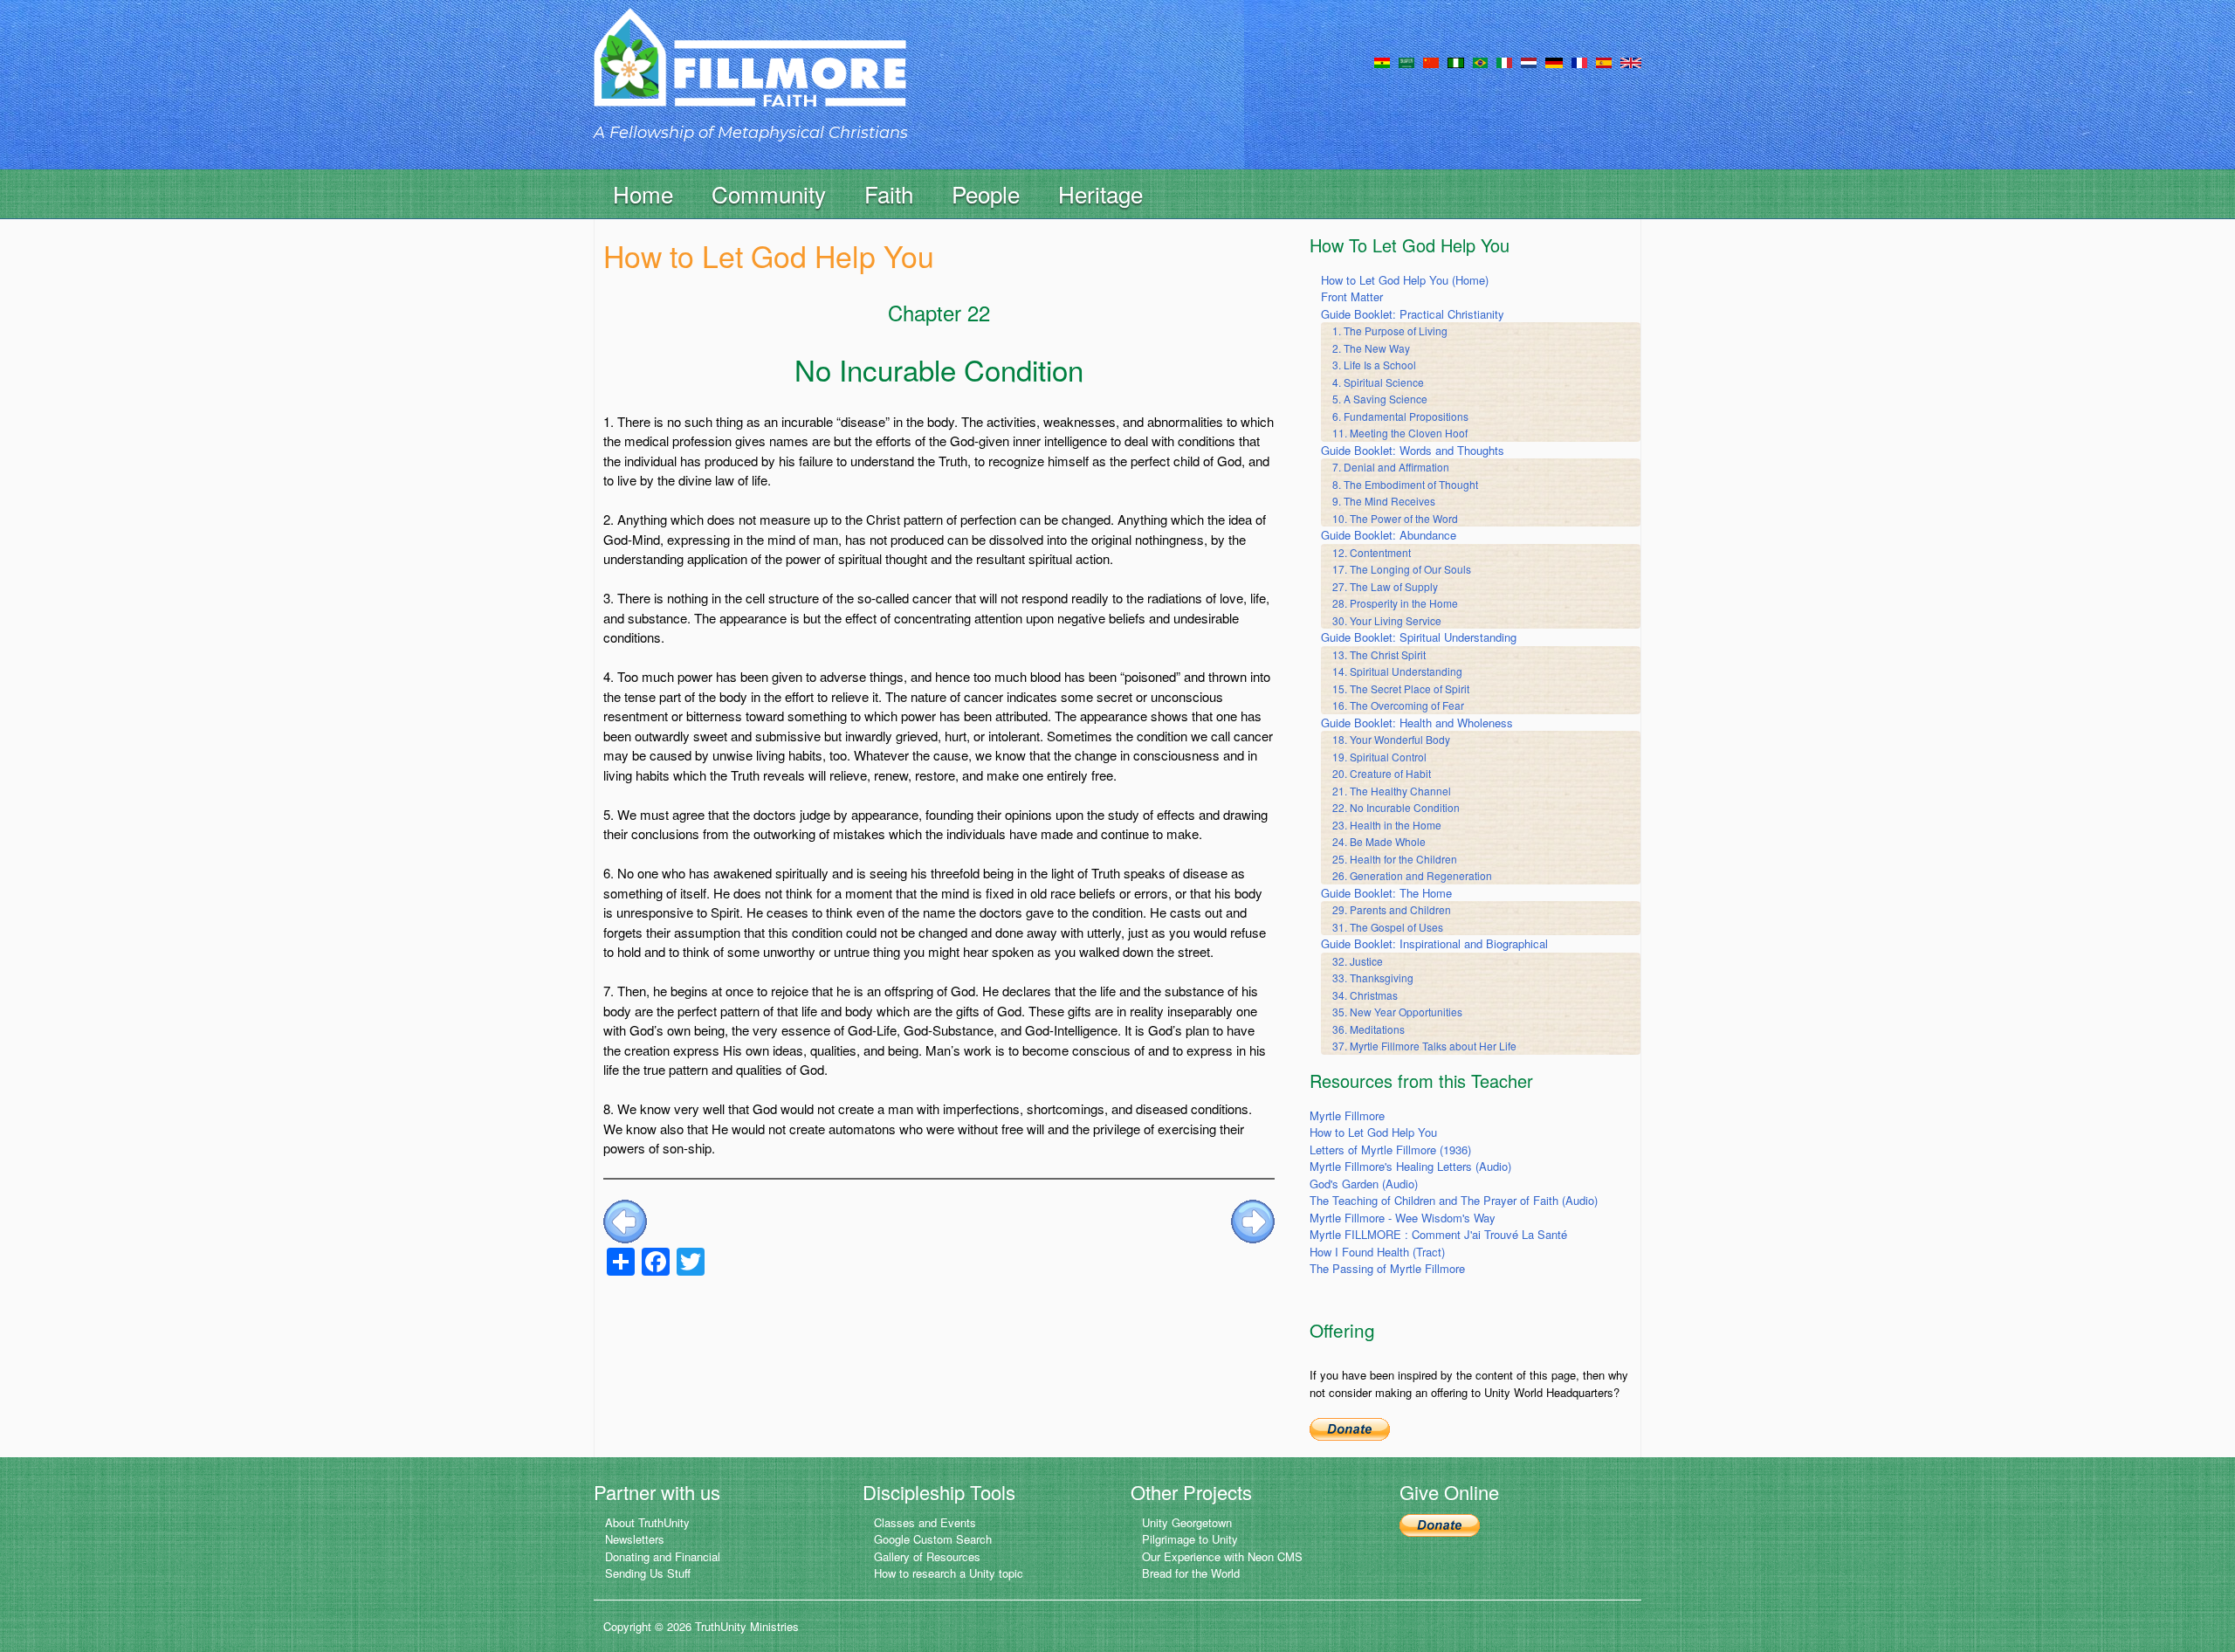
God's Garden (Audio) (1364, 1184)
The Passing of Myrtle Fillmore (1387, 1268)
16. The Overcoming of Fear (1398, 705)
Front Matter (1352, 296)
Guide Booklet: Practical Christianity (1413, 314)
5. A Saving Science (1380, 399)
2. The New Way (1371, 348)
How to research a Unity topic (949, 1573)
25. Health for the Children (1395, 859)
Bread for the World (1191, 1573)
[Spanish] (1604, 61)
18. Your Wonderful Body (1391, 739)
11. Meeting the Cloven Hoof (1400, 433)
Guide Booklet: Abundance (1389, 535)
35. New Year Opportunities (1397, 1012)
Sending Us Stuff (648, 1573)
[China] (1431, 61)
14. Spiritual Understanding (1397, 671)
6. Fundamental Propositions (1400, 416)
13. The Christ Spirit (1379, 654)
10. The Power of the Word (1395, 518)
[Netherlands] (1529, 61)
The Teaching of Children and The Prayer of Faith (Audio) (1454, 1200)
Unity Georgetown (1187, 1522)
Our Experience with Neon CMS (1222, 1556)
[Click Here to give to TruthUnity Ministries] (1440, 1524)
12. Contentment (1372, 552)
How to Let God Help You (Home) (1405, 280)
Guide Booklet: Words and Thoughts (1413, 450)
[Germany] (1554, 61)
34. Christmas (1365, 995)
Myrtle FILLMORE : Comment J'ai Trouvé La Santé (1438, 1234)
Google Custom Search (933, 1539)
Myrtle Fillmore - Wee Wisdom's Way (1403, 1218)
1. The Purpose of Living (1390, 330)
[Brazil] (1480, 61)
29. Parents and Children (1392, 909)
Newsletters (635, 1539)
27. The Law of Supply (1385, 586)
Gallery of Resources (927, 1556)
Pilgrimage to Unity (1190, 1539)
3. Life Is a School (1374, 365)
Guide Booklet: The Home (1386, 893)
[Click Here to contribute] (1350, 1427)
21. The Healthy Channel (1392, 791)
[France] (1579, 61)
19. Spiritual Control (1379, 757)
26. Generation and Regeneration (1412, 875)
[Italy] (1504, 61)
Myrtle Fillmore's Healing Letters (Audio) (1410, 1166)
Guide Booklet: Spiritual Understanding (1419, 637)
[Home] (750, 73)
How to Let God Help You (1373, 1132)
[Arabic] (1406, 61)
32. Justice (1358, 961)
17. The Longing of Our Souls (1402, 569)
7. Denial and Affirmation (1391, 467)
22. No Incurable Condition (1396, 807)
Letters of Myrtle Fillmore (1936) (1390, 1150)
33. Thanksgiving (1373, 977)
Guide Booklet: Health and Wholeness (1417, 723)
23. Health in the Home (1387, 825)
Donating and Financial (663, 1556)
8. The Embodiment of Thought (1405, 484)
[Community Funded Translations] (1631, 61)
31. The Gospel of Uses (1388, 927)
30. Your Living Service (1387, 620)
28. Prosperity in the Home (1395, 603)
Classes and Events (925, 1522)
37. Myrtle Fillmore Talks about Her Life (1424, 1046)
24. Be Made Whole (1379, 841)
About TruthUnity (647, 1522)
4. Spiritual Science (1378, 382)
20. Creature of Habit (1382, 773)
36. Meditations (1369, 1029)
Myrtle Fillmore (1347, 1115)
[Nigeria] (1456, 61)
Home (643, 193)
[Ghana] (1382, 61)
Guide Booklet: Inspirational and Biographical (1434, 943)
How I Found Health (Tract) (1377, 1252)
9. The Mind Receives (1384, 501)
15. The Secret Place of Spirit (1401, 688)
